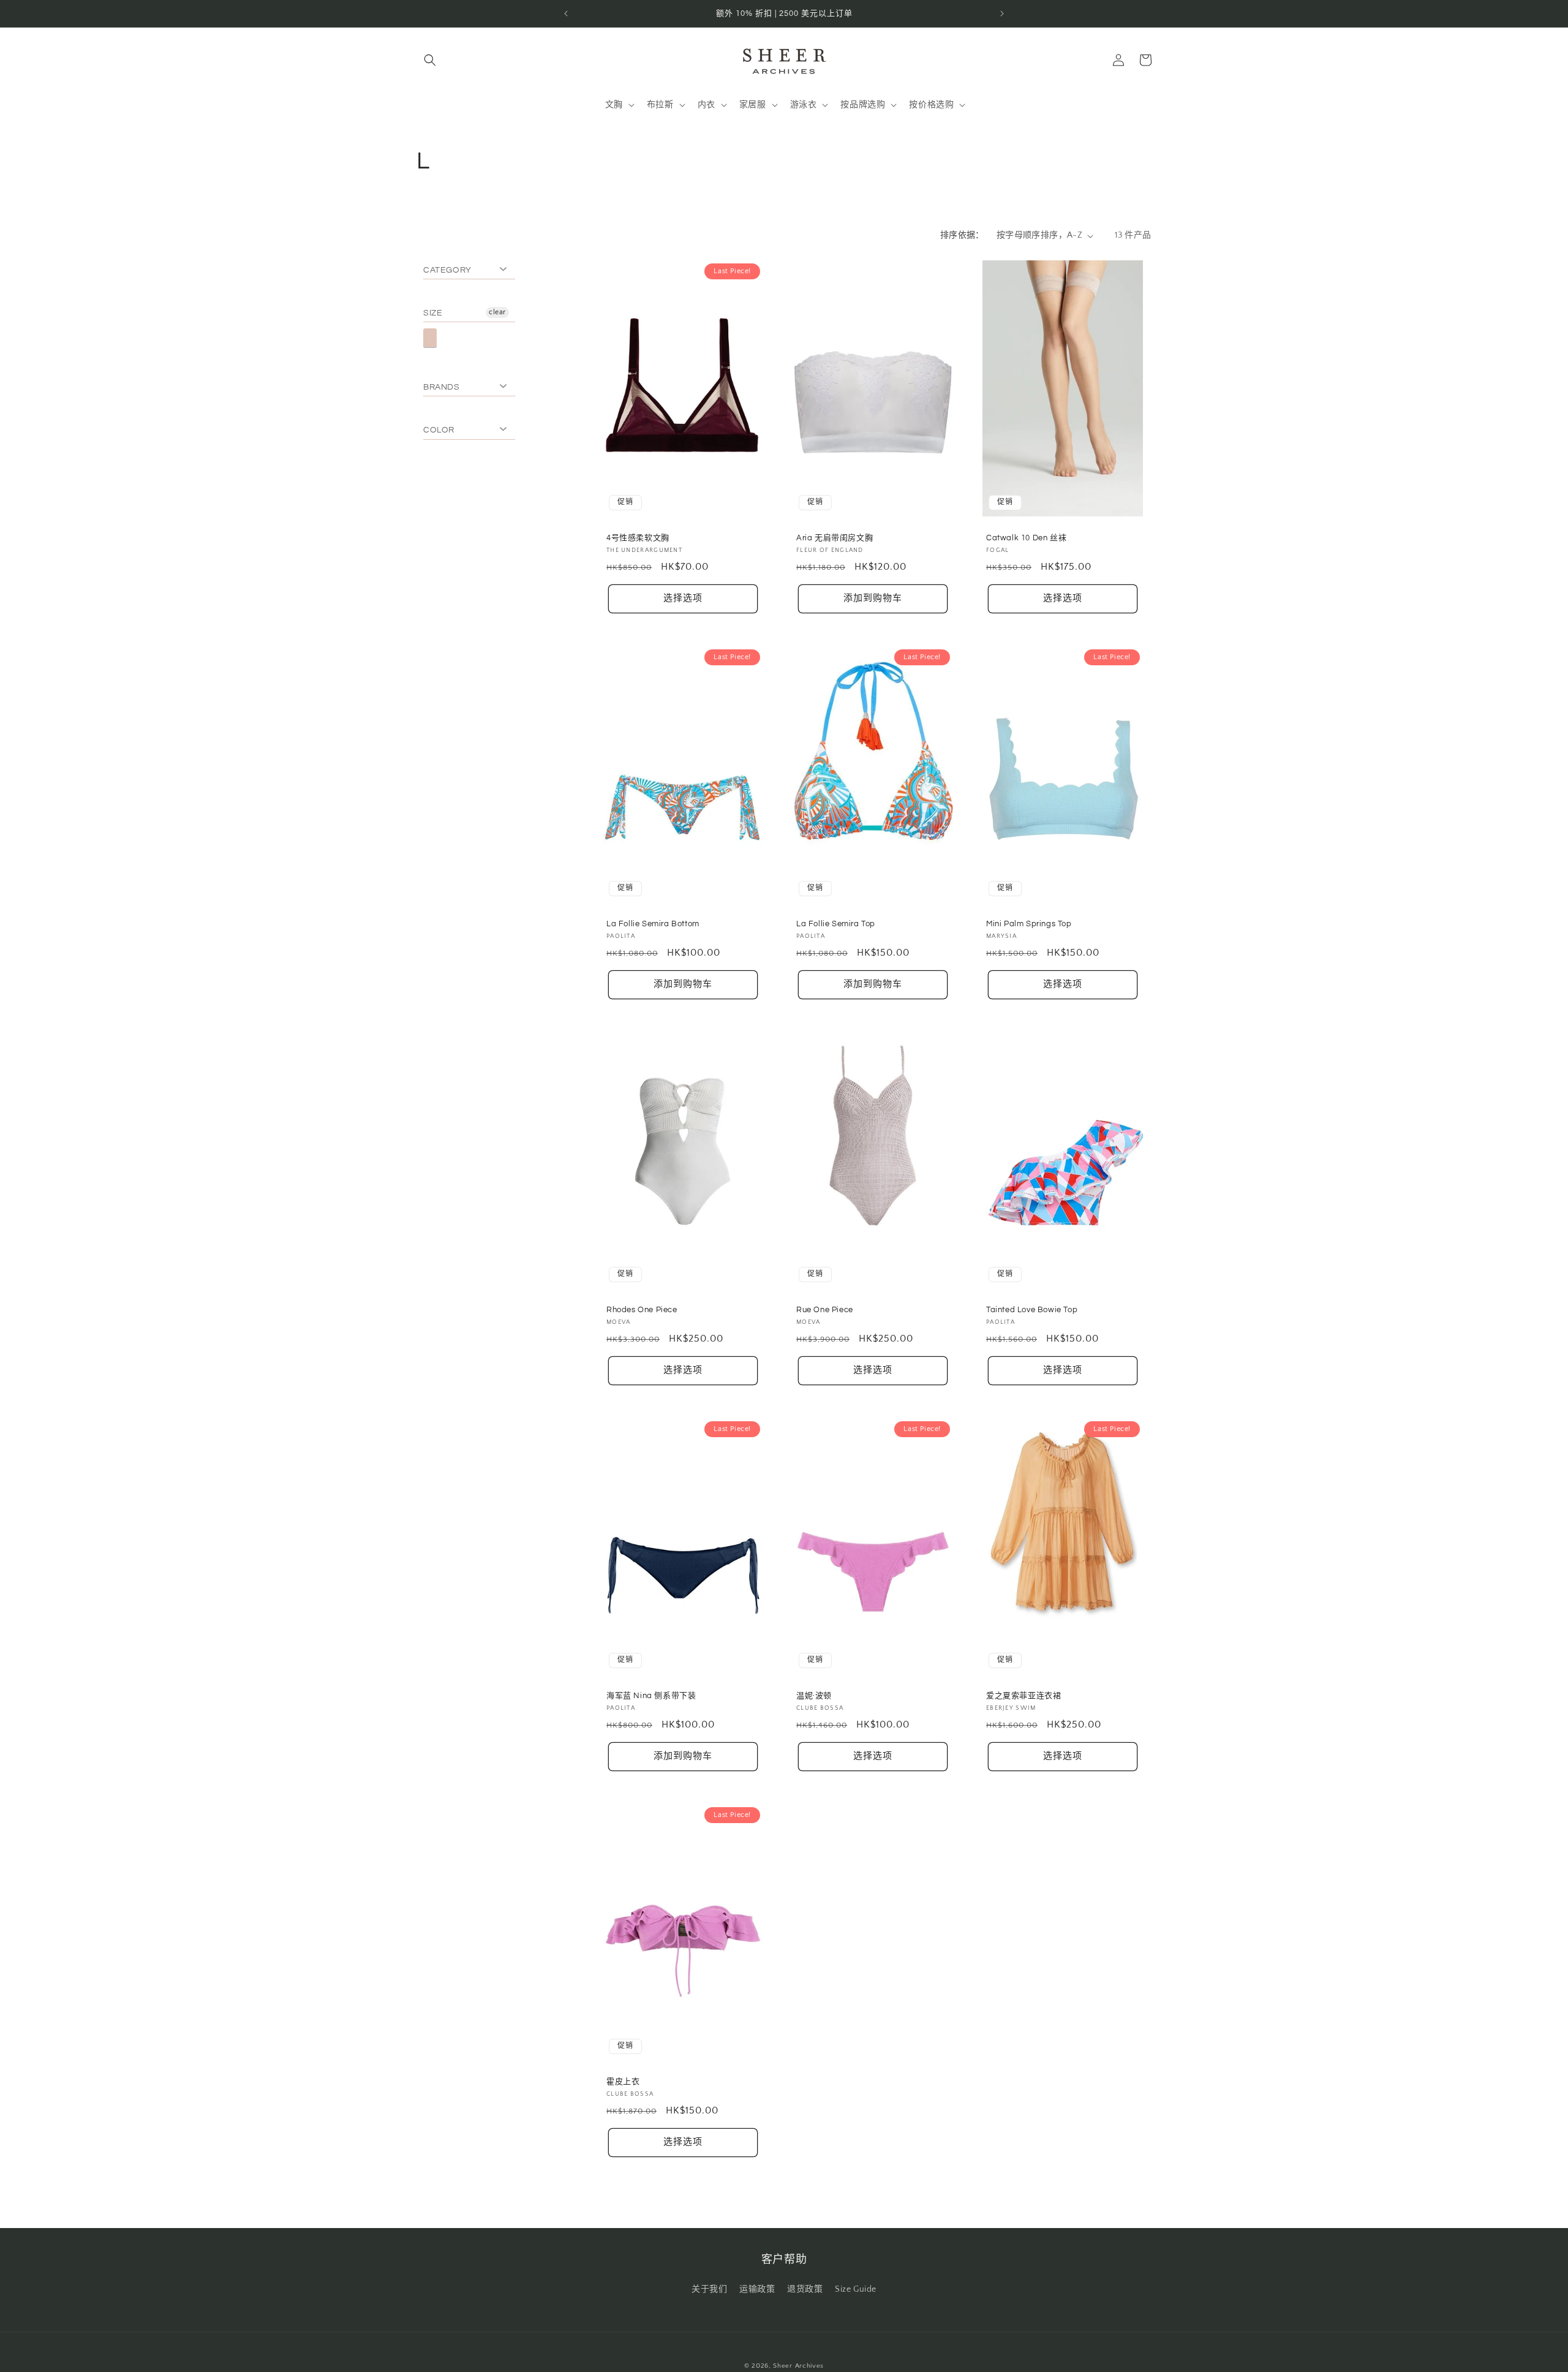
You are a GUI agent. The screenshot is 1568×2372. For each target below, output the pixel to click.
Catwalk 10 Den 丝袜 (1026, 538)
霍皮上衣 (623, 2082)
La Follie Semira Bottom (653, 924)
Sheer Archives (798, 2366)
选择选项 (683, 599)
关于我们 (709, 2289)
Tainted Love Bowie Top (1032, 1310)
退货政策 (805, 2289)
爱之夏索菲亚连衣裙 (1023, 1696)
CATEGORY (447, 270)
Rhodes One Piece (642, 1310)
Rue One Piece (825, 1310)
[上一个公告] (566, 13)
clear (497, 312)
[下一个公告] (1002, 13)
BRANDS (442, 387)
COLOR (439, 430)
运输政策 (757, 2289)
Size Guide (856, 2289)
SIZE (433, 313)
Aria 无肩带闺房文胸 (835, 538)
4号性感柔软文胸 (638, 538)
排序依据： (962, 235)
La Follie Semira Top (836, 924)
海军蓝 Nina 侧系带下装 (651, 1696)
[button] (430, 60)
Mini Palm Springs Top (1029, 924)
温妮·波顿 (814, 1696)
